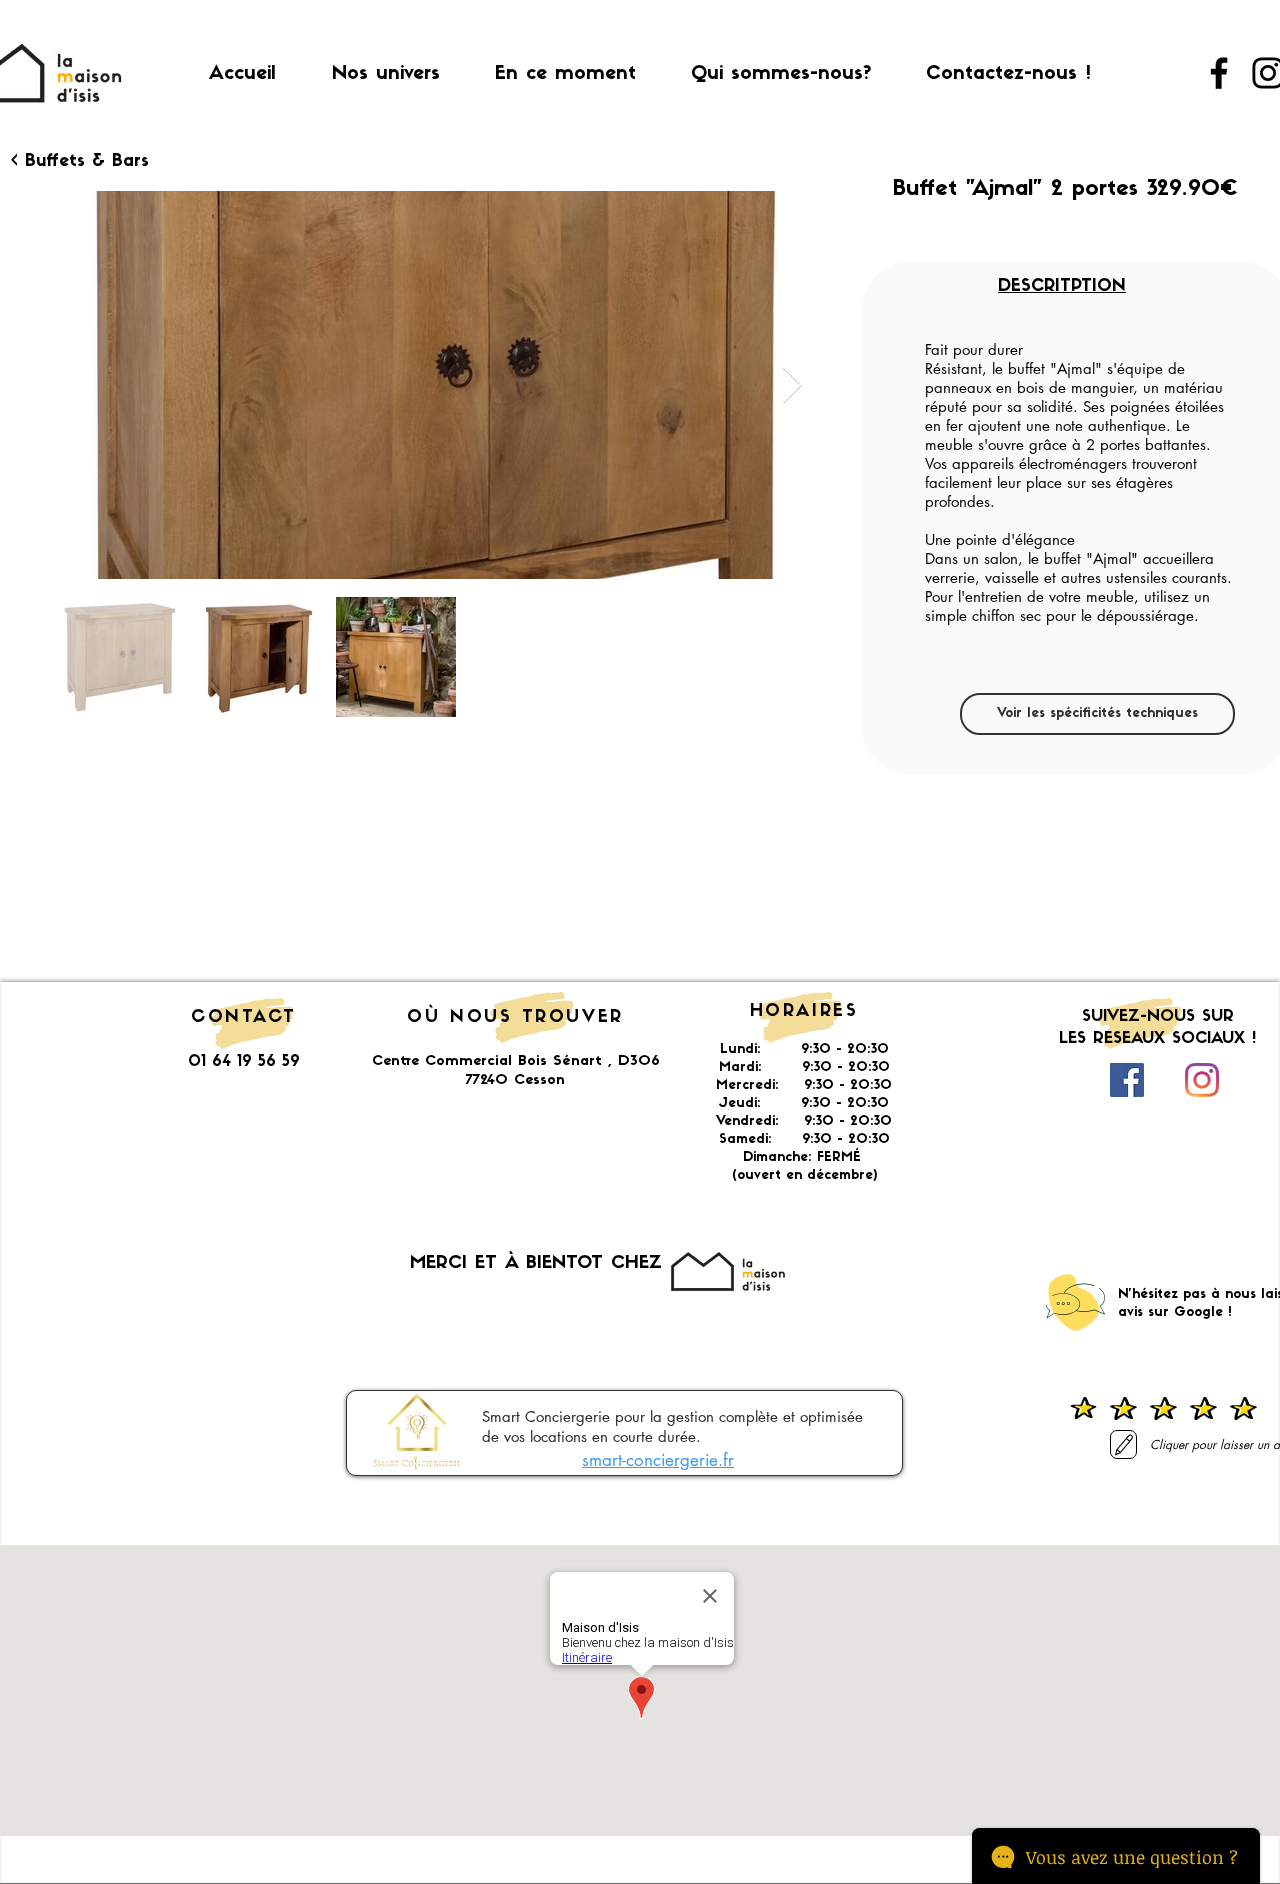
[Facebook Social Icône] (1127, 1080)
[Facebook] (1219, 73)
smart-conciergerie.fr (658, 1460)
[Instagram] (1202, 1080)
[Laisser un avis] (1123, 1444)
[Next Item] (792, 385)
